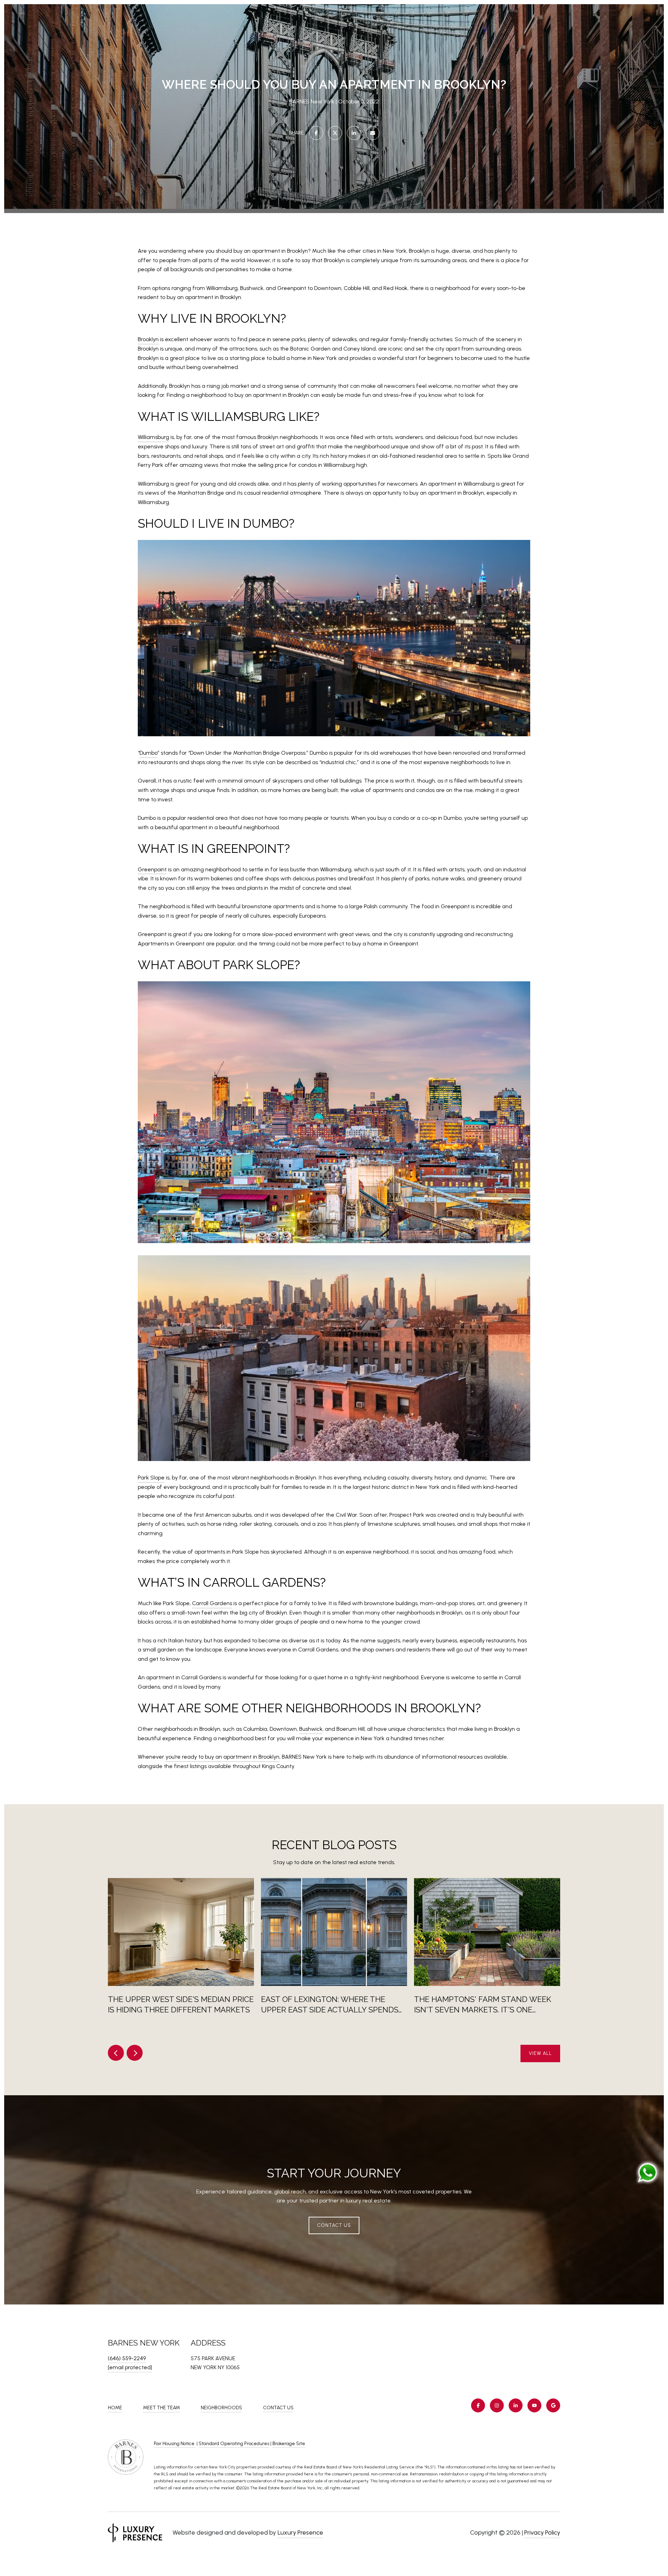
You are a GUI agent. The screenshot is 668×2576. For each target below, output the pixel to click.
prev (116, 2053)
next (135, 2053)
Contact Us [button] (334, 2225)
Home (115, 2408)
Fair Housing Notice (175, 2444)
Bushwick (311, 1729)
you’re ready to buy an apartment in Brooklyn (222, 1757)
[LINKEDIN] (516, 2405)
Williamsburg (153, 437)
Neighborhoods (221, 2408)
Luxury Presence (300, 2532)
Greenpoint (152, 869)
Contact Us (278, 2408)
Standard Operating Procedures (234, 2444)
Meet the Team (161, 2408)
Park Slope (151, 1478)
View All (540, 2053)
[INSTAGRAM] (497, 2405)
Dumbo (149, 753)
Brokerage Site (289, 2444)
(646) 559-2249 (127, 2358)
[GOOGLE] (553, 2405)
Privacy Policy (542, 2532)
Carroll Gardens (212, 1603)
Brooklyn (148, 339)
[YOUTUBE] (534, 2405)
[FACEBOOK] (478, 2405)
